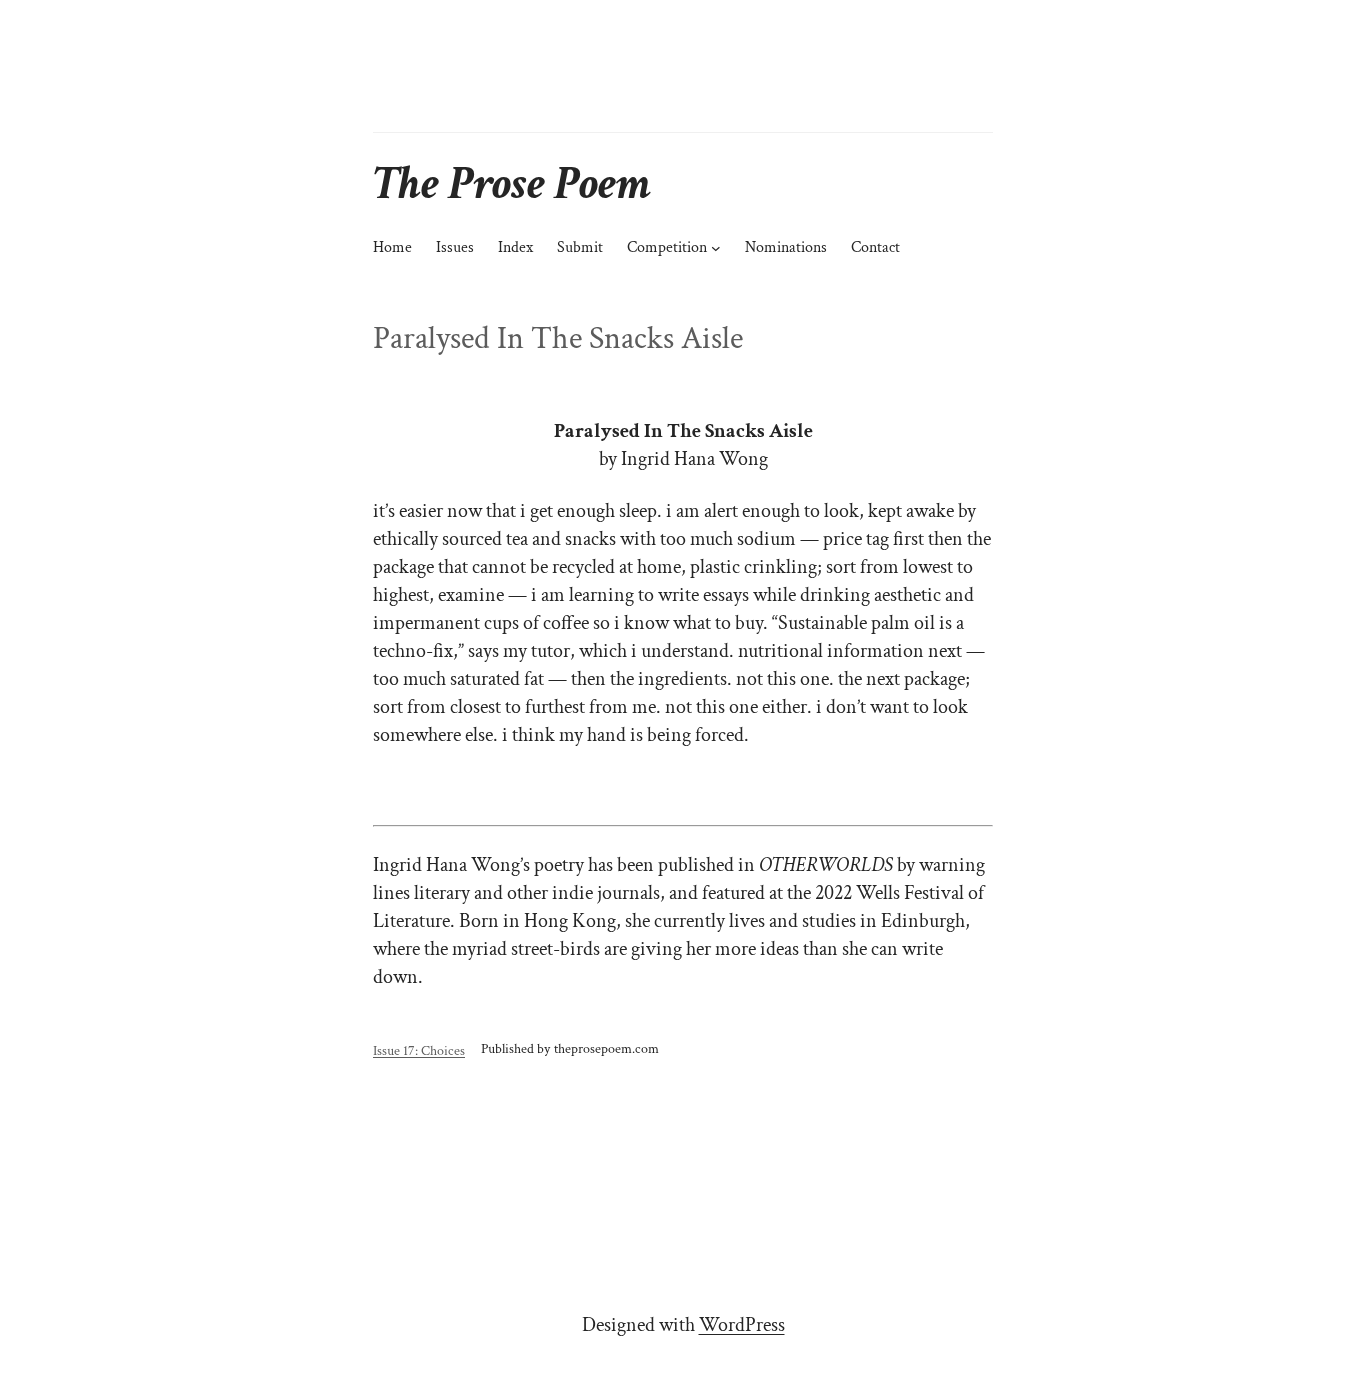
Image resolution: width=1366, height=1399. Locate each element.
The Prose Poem (512, 183)
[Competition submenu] (716, 248)
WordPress (742, 1325)
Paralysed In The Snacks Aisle (558, 339)
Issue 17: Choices (419, 1050)
